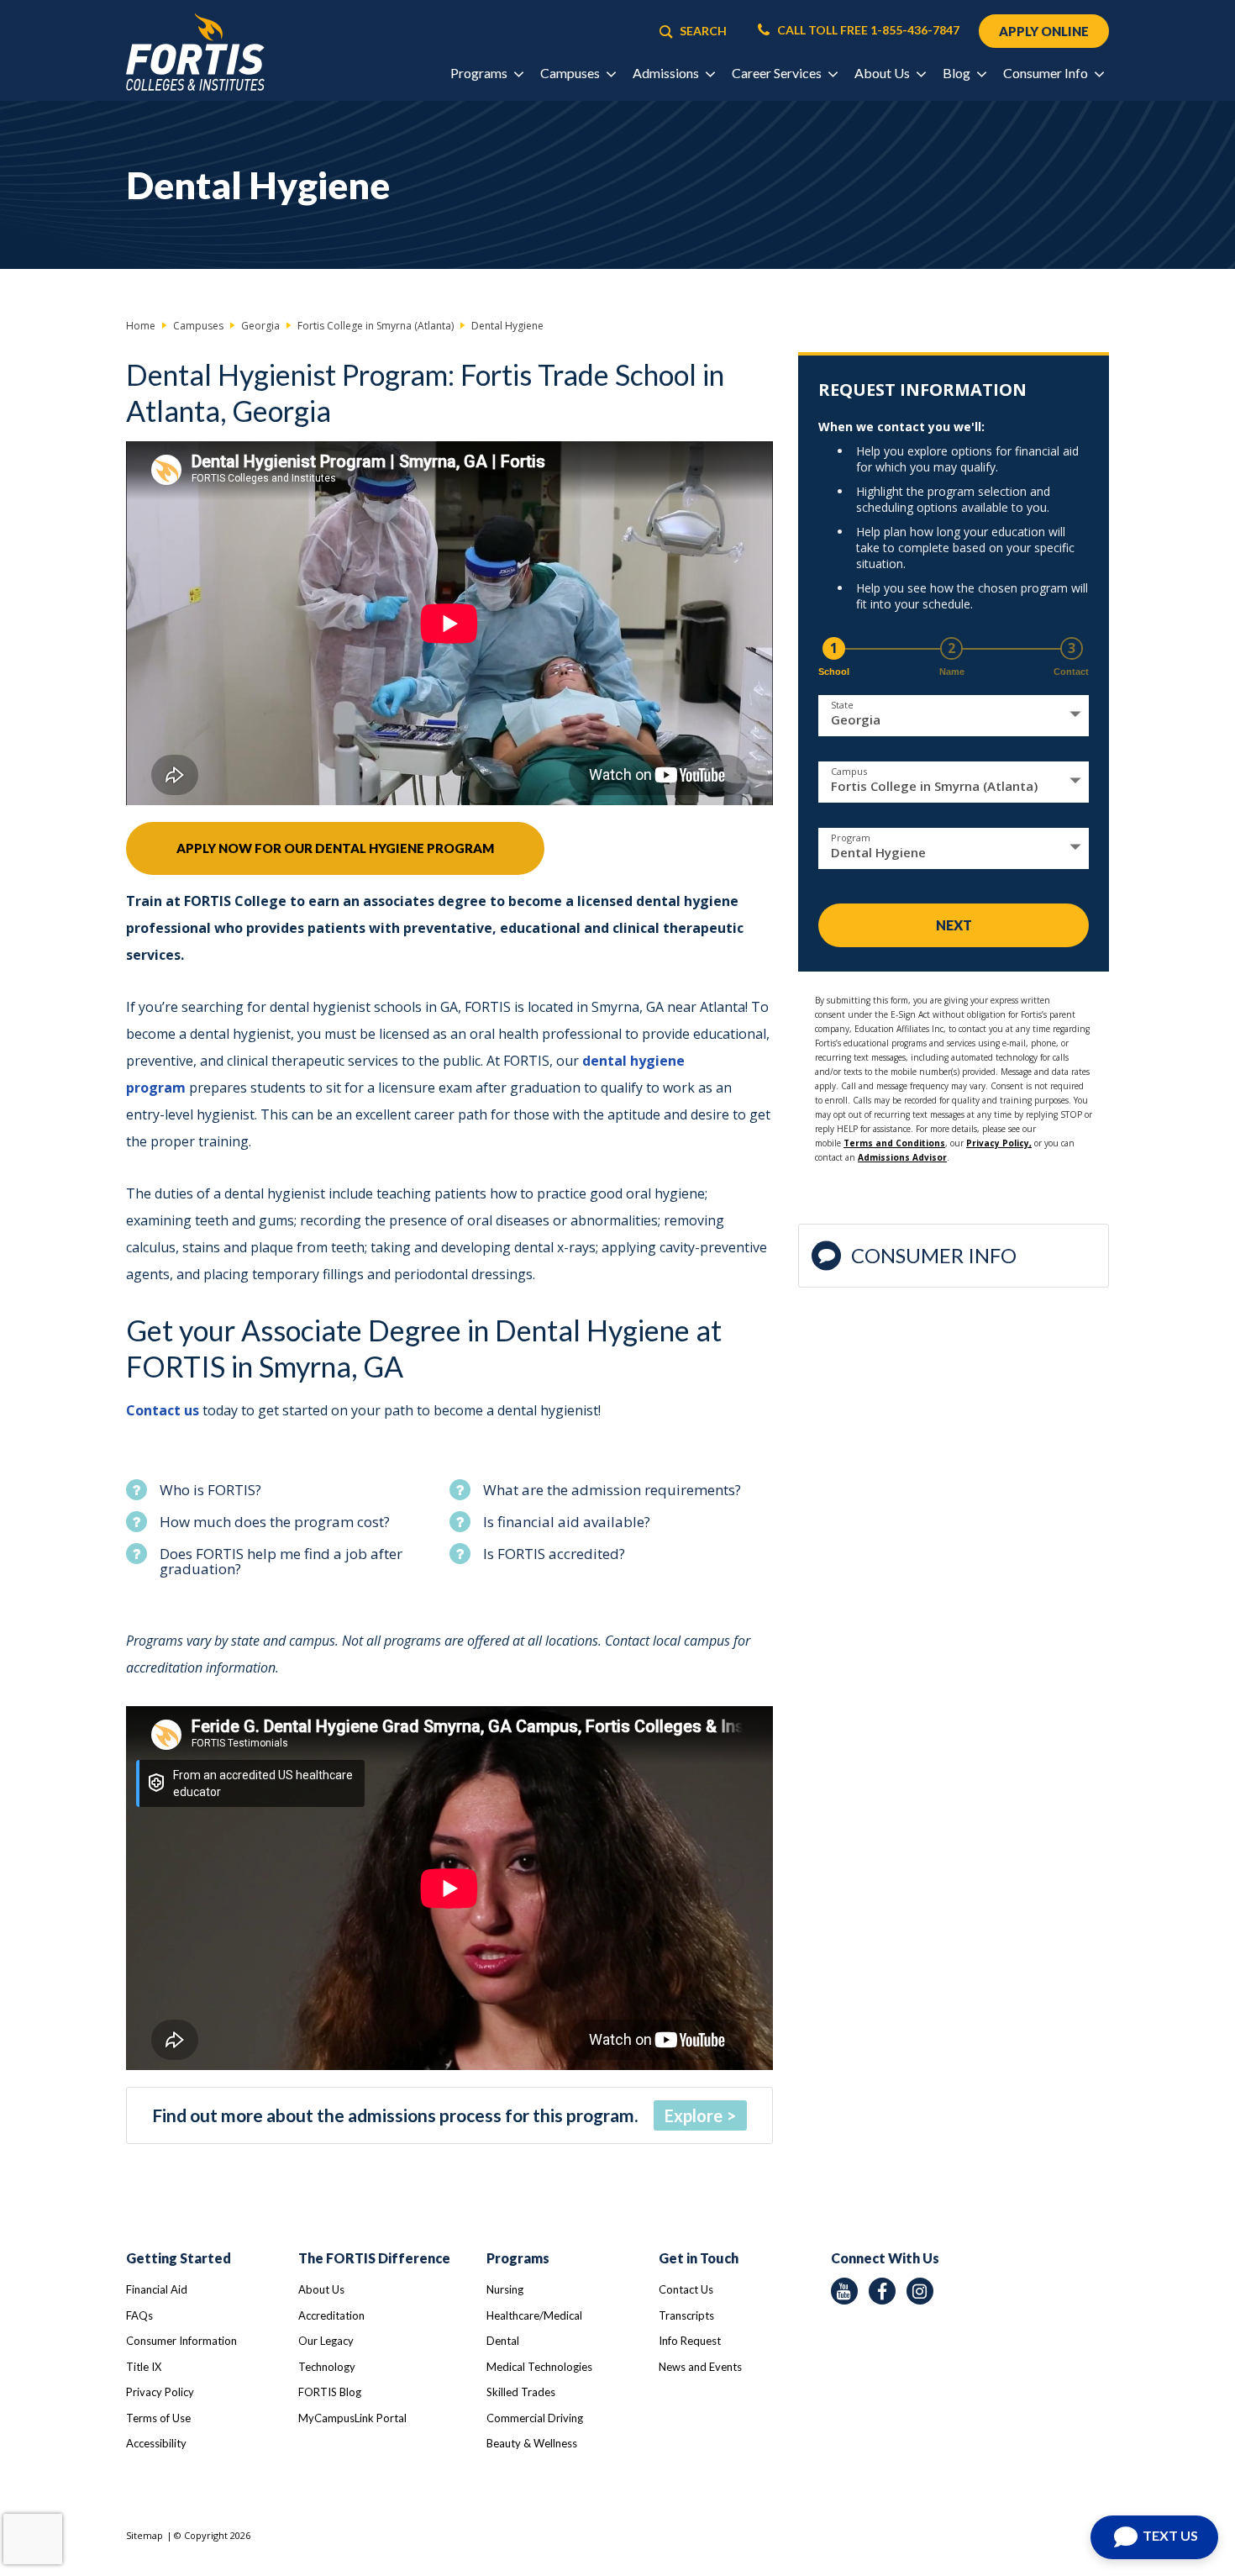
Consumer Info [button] (1047, 73)
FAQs (139, 2315)
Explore (694, 2115)
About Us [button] (883, 73)
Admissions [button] (667, 73)
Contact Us (686, 2289)
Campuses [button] (571, 73)
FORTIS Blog (330, 2392)
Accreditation (331, 2315)
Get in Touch (699, 2258)
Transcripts (686, 2315)
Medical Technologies (539, 2367)
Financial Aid (157, 2289)
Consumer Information (181, 2341)
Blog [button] (958, 73)
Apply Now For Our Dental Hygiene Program (335, 848)
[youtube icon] (844, 2291)
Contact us (164, 1410)
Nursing (505, 2289)
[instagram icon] (920, 2291)
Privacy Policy (160, 2392)
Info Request (690, 2341)
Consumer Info (934, 1255)
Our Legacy (326, 2341)
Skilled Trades (521, 2392)
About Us (321, 2289)
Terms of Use (158, 2418)
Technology (327, 2367)
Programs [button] (480, 73)
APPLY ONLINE (1044, 31)
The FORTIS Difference (374, 2258)
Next (954, 925)
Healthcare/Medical (534, 2315)
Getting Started (179, 2258)
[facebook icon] (882, 2291)
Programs (518, 2258)
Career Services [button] (778, 73)
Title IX (144, 2367)
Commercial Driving (535, 2418)
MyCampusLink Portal (352, 2418)
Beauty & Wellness (532, 2443)
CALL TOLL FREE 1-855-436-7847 (867, 30)
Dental (503, 2341)
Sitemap (145, 2535)
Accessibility (156, 2443)
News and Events (700, 2367)
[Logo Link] (195, 53)
